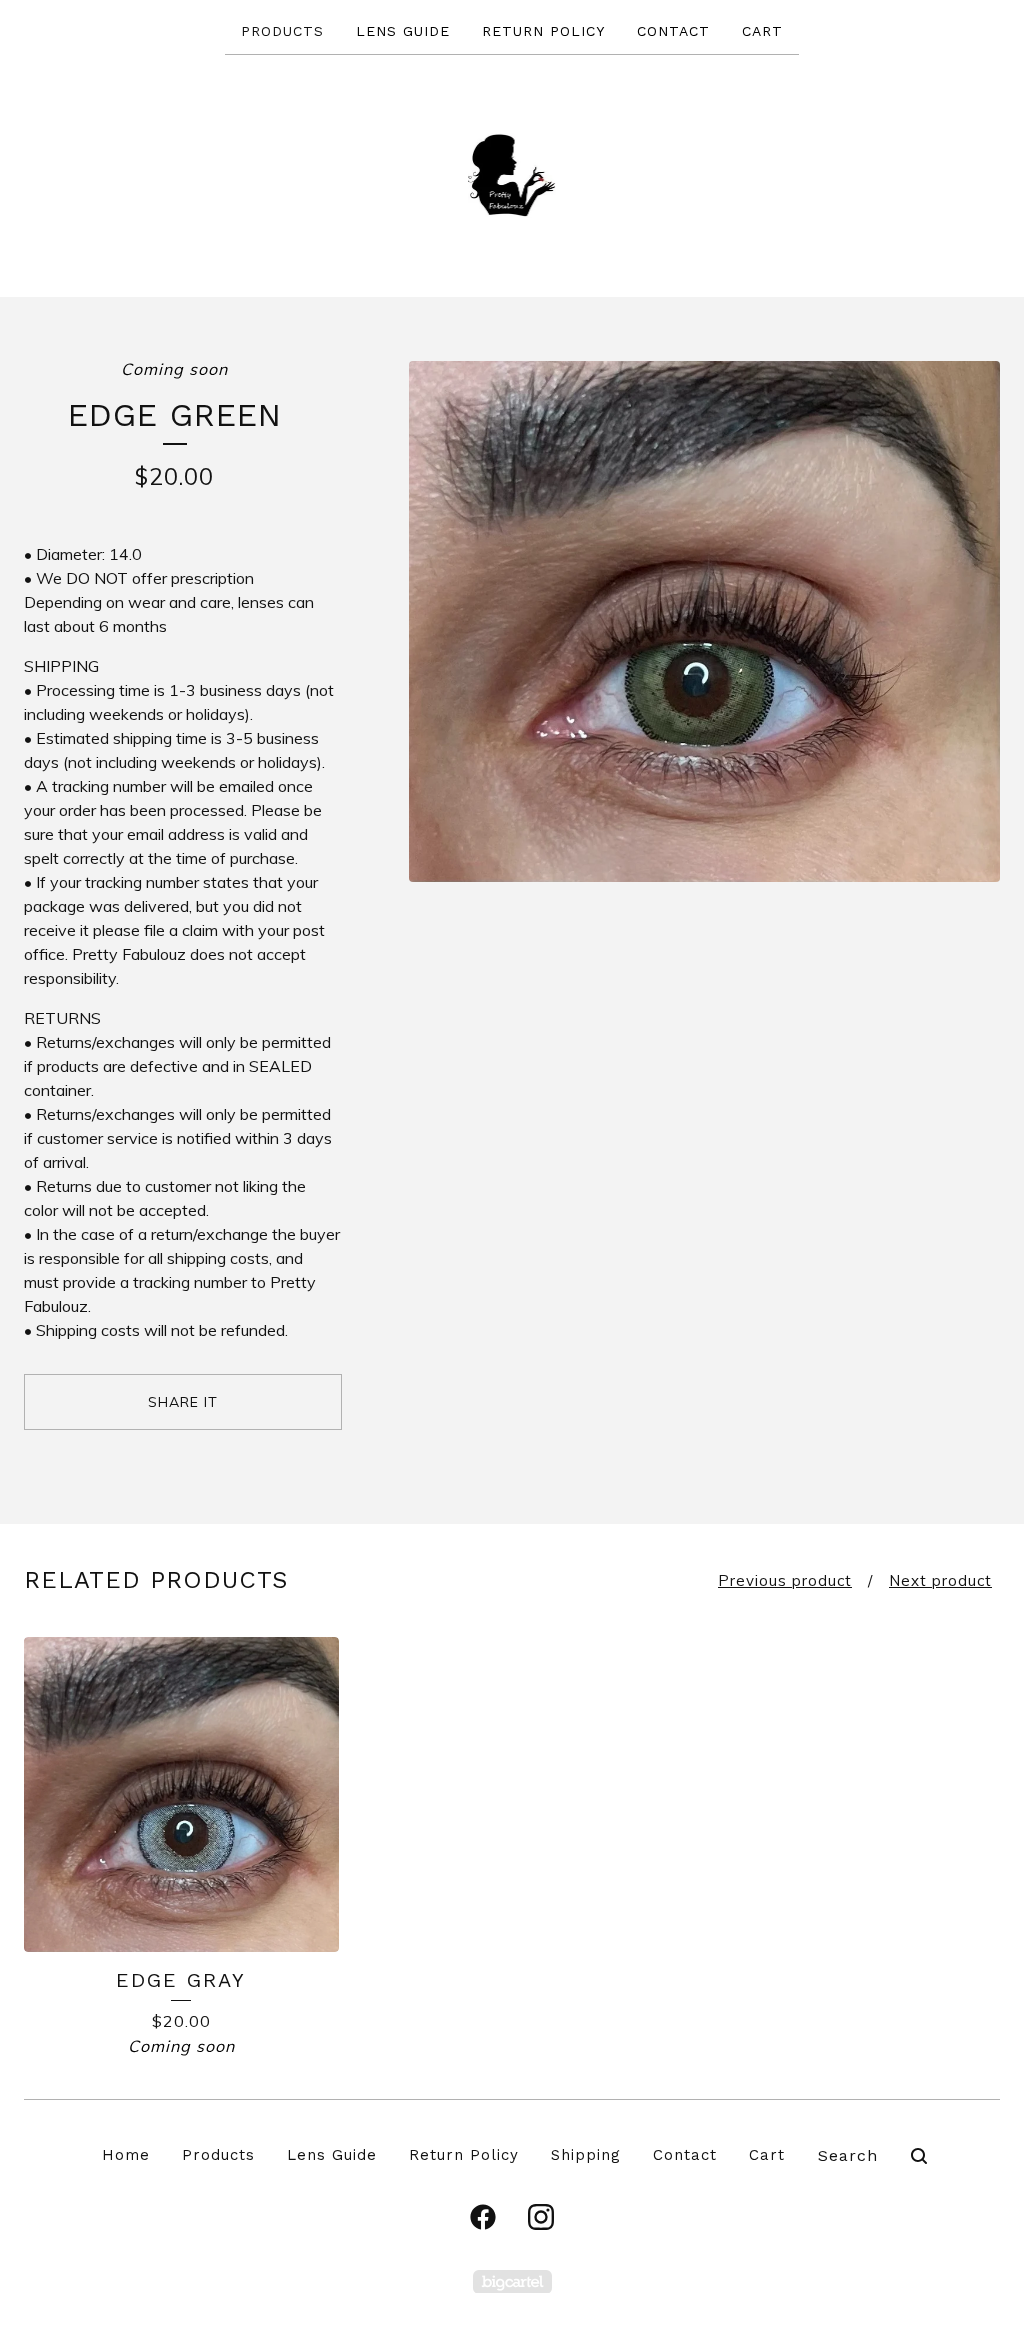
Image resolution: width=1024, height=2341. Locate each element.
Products (282, 31)
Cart (762, 31)
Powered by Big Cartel (512, 2281)
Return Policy (543, 31)
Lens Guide (403, 31)
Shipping (586, 2155)
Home (126, 2155)
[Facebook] (483, 2217)
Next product (940, 1580)
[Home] (512, 174)
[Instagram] (541, 2217)
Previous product (785, 1580)
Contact (673, 31)
